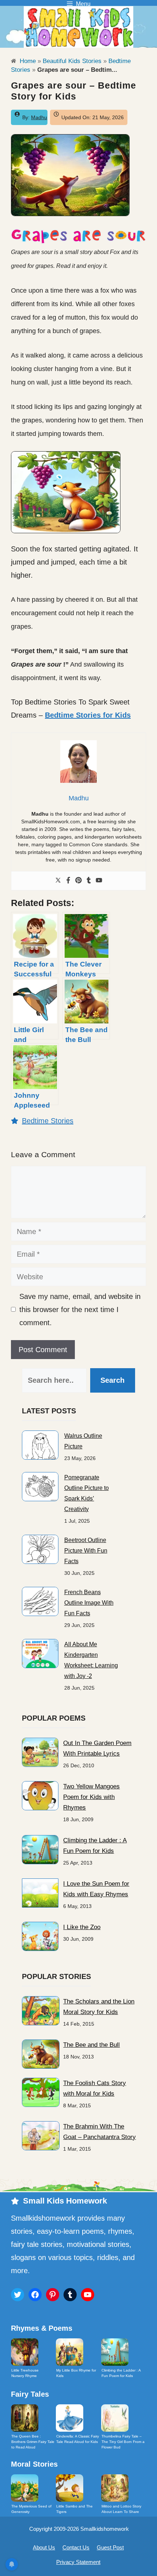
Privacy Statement (78, 2562)
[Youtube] (99, 881)
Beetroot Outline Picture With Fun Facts (86, 1551)
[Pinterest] (78, 881)
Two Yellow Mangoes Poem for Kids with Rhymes (91, 1797)
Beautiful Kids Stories (72, 61)
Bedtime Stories (48, 1121)
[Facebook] (68, 881)
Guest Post (110, 2547)
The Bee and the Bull (91, 2045)
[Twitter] (58, 881)
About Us (44, 2547)
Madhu (39, 117)
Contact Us (76, 2547)
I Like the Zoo (82, 1927)
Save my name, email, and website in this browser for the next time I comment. (80, 1310)
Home (27, 61)
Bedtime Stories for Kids (88, 715)
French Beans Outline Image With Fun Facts (89, 1603)
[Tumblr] (89, 881)
